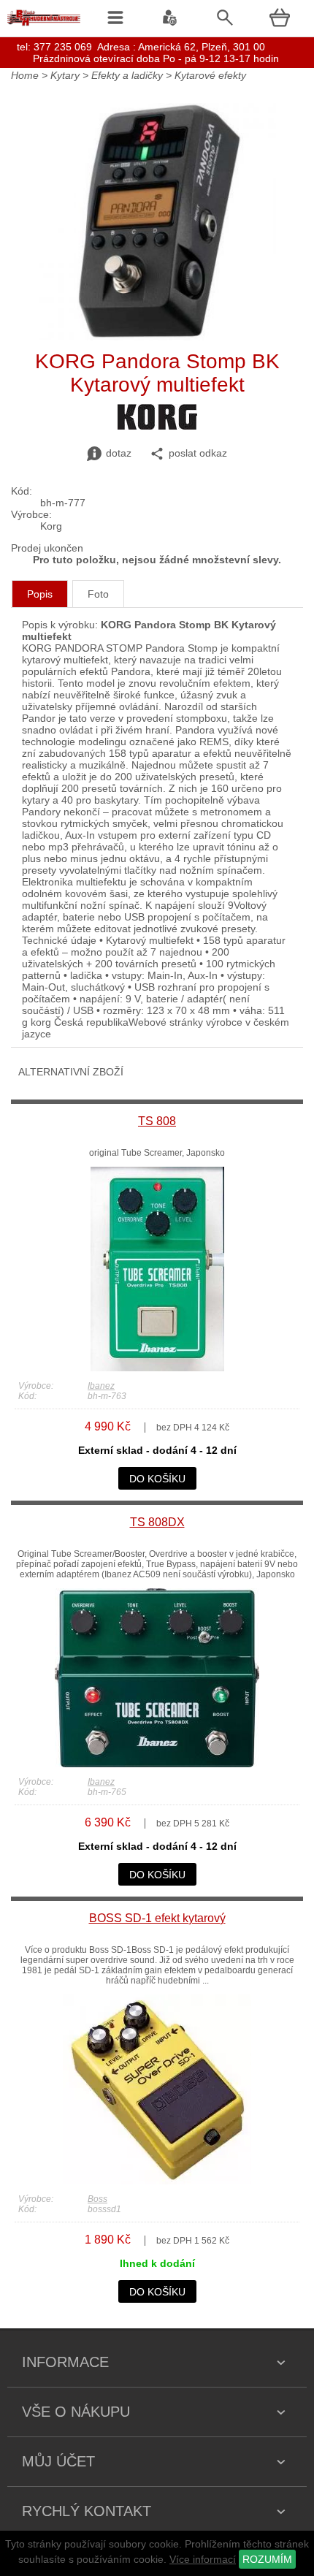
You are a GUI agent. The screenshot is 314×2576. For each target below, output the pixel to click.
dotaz (119, 453)
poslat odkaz (198, 453)
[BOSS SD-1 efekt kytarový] (157, 2181)
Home (25, 75)
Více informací (203, 2559)
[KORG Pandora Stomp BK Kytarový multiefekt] (157, 337)
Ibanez (101, 1386)
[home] (44, 26)
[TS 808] (157, 1368)
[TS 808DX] (157, 1764)
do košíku (157, 1479)
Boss (97, 2199)
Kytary (65, 75)
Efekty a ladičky (127, 75)
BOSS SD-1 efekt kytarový (157, 1918)
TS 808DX (157, 1522)
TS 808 (157, 1121)
